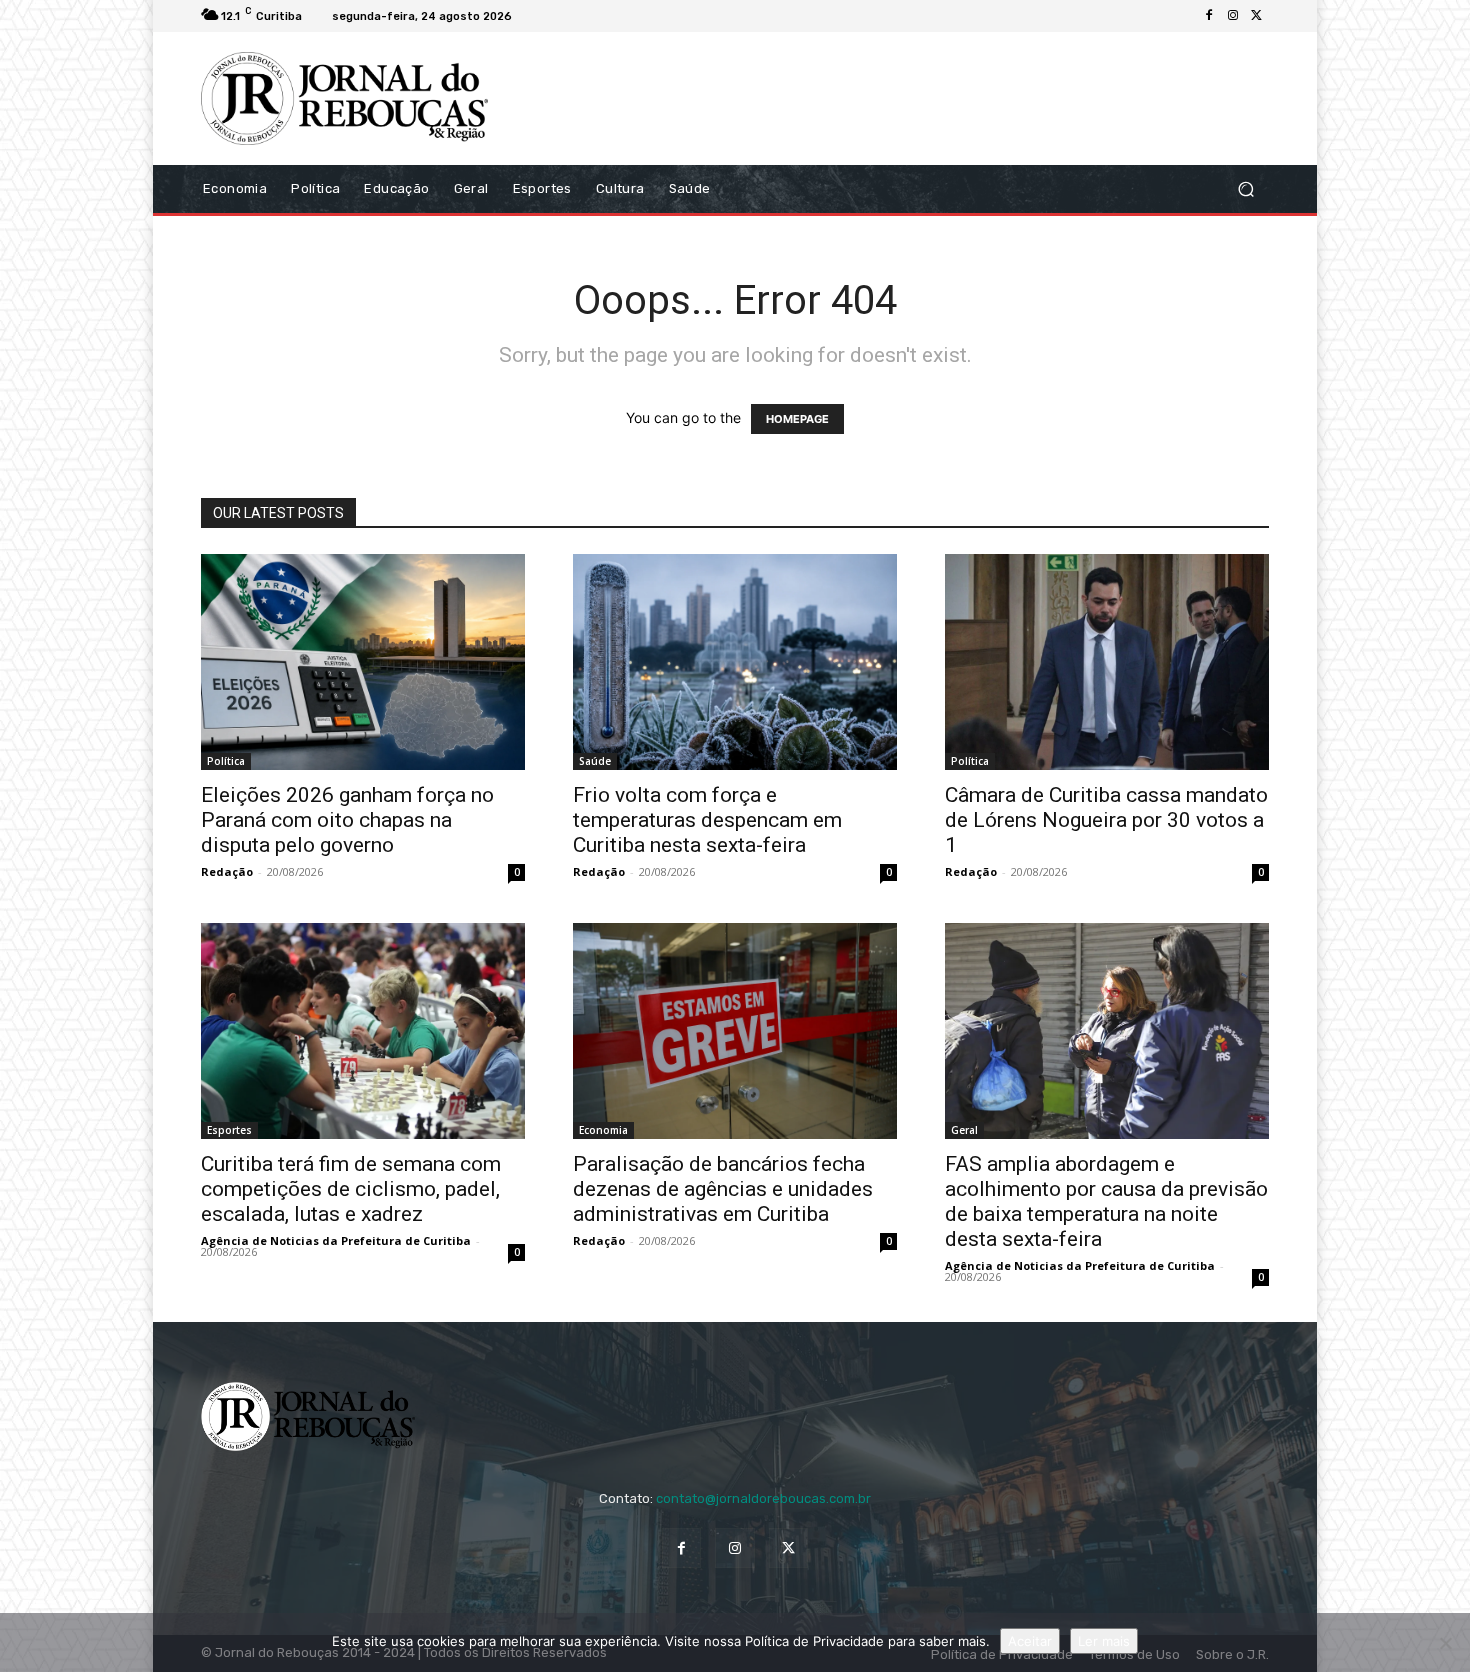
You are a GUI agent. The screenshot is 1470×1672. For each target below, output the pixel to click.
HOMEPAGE (797, 419)
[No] (1445, 1643)
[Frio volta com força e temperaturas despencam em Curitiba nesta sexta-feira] (735, 662)
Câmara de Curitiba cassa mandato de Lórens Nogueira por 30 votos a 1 (1106, 820)
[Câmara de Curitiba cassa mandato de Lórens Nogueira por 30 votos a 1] (1107, 662)
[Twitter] (1257, 16)
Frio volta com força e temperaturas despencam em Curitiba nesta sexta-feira (707, 820)
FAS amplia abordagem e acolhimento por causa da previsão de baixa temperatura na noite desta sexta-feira (1106, 1201)
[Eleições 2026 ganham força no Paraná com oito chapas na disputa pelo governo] (363, 662)
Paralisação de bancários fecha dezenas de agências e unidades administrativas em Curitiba (723, 1189)
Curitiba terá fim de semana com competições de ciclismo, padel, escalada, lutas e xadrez (351, 1189)
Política (226, 761)
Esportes (229, 1130)
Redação (227, 871)
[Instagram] (1233, 16)
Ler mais (1104, 1641)
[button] (1245, 188)
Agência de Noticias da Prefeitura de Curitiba (336, 1240)
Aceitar (1030, 1641)
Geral (964, 1130)
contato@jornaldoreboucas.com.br (763, 1498)
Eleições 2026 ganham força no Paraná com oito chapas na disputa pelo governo (347, 820)
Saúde (595, 761)
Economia (603, 1130)
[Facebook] (1209, 16)
